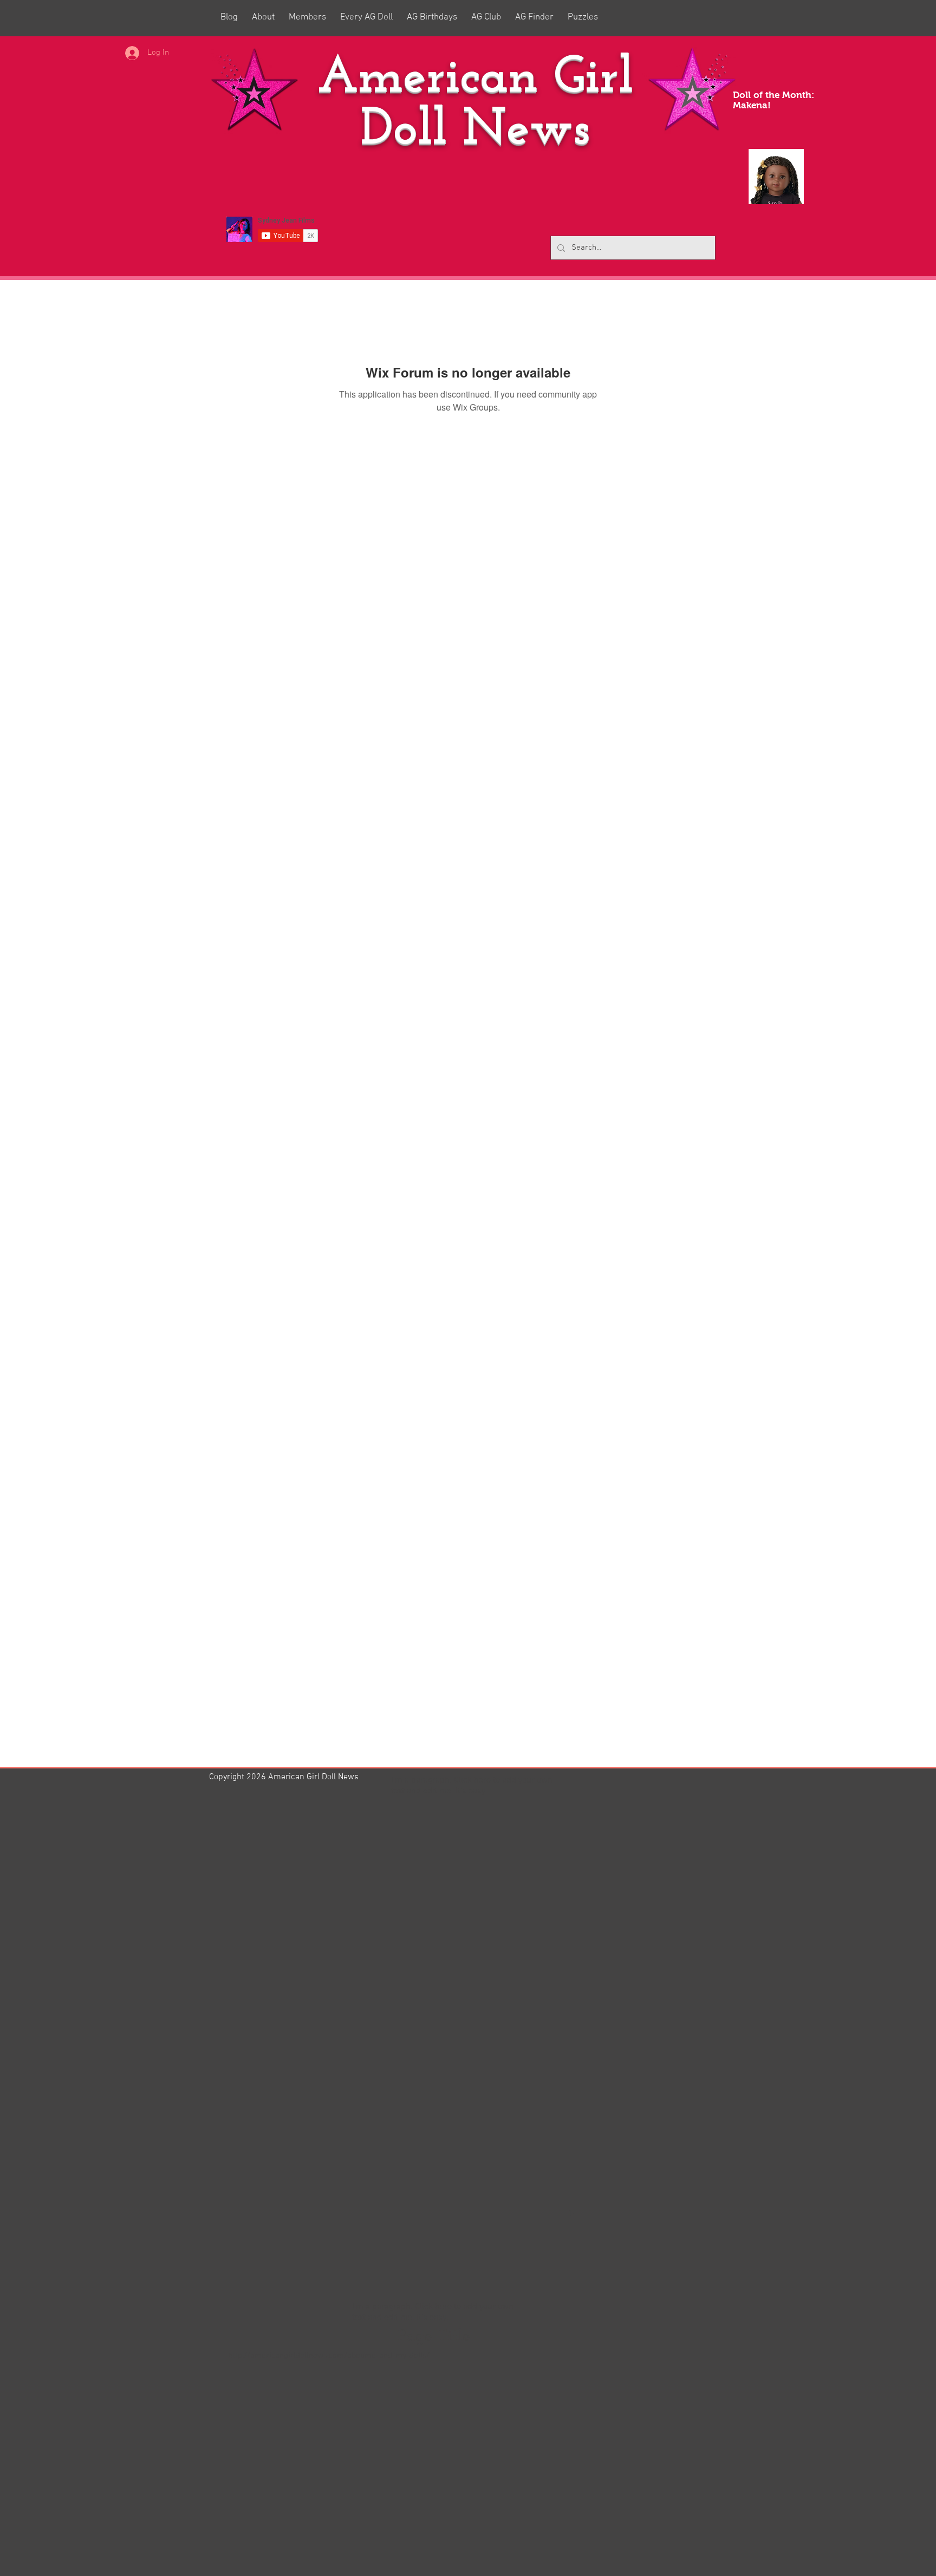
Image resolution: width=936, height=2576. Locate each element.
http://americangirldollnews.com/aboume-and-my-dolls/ (329, 2356)
